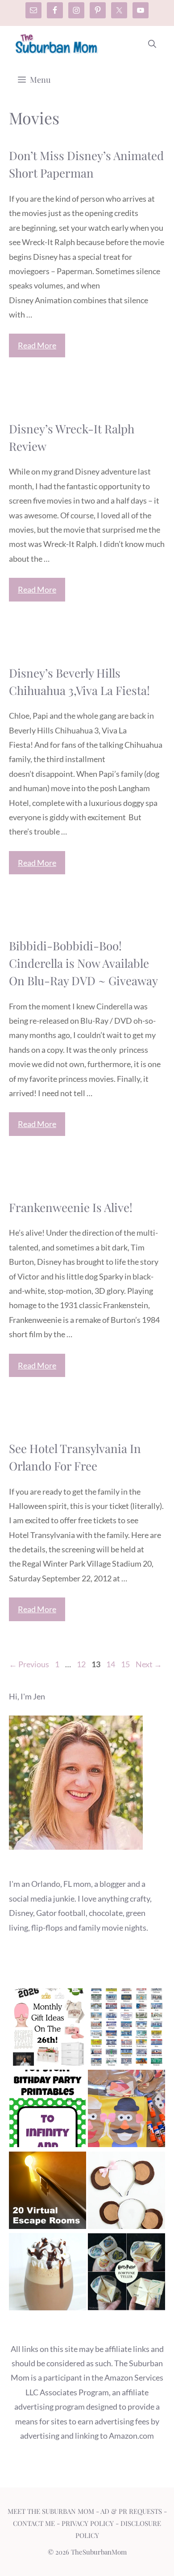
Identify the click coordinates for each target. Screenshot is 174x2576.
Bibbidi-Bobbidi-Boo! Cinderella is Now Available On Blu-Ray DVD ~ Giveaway (83, 963)
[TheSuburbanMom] (57, 44)
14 (112, 1664)
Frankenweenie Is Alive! (71, 1207)
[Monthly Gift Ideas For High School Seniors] (48, 2029)
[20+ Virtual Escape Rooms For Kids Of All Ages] (48, 2192)
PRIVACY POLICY (88, 2523)
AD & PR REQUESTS (131, 2511)
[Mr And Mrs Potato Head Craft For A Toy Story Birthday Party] (126, 2110)
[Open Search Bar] (152, 44)
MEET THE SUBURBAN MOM (51, 2511)
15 (126, 1664)
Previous (29, 1664)
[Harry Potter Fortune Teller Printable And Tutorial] (126, 2274)
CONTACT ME (34, 2523)
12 (82, 1664)
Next (149, 1664)
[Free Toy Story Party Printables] (48, 2110)
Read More (37, 345)
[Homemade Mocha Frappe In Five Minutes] (48, 2274)
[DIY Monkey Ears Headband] (126, 2192)
